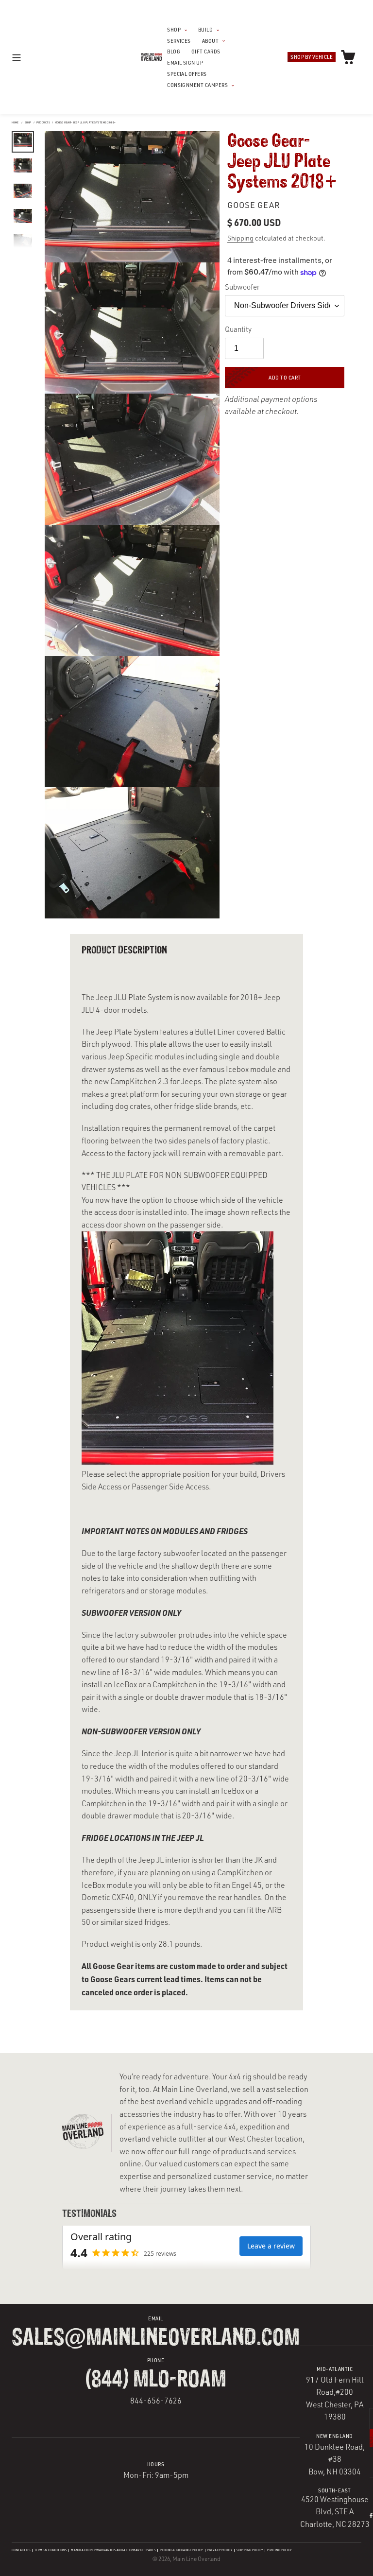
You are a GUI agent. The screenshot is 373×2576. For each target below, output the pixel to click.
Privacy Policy (220, 2550)
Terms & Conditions (51, 2550)
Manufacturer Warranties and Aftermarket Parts (113, 2550)
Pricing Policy (280, 2550)
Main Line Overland (196, 2559)
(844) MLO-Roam (156, 2380)
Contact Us (21, 2550)
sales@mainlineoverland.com (156, 2338)
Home (15, 122)
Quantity (238, 329)
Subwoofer (242, 287)
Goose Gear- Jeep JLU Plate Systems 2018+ (86, 122)
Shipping (240, 238)
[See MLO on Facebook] (371, 2515)
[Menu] (26, 57)
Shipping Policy (250, 2550)
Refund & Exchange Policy (181, 2550)
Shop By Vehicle (312, 57)
